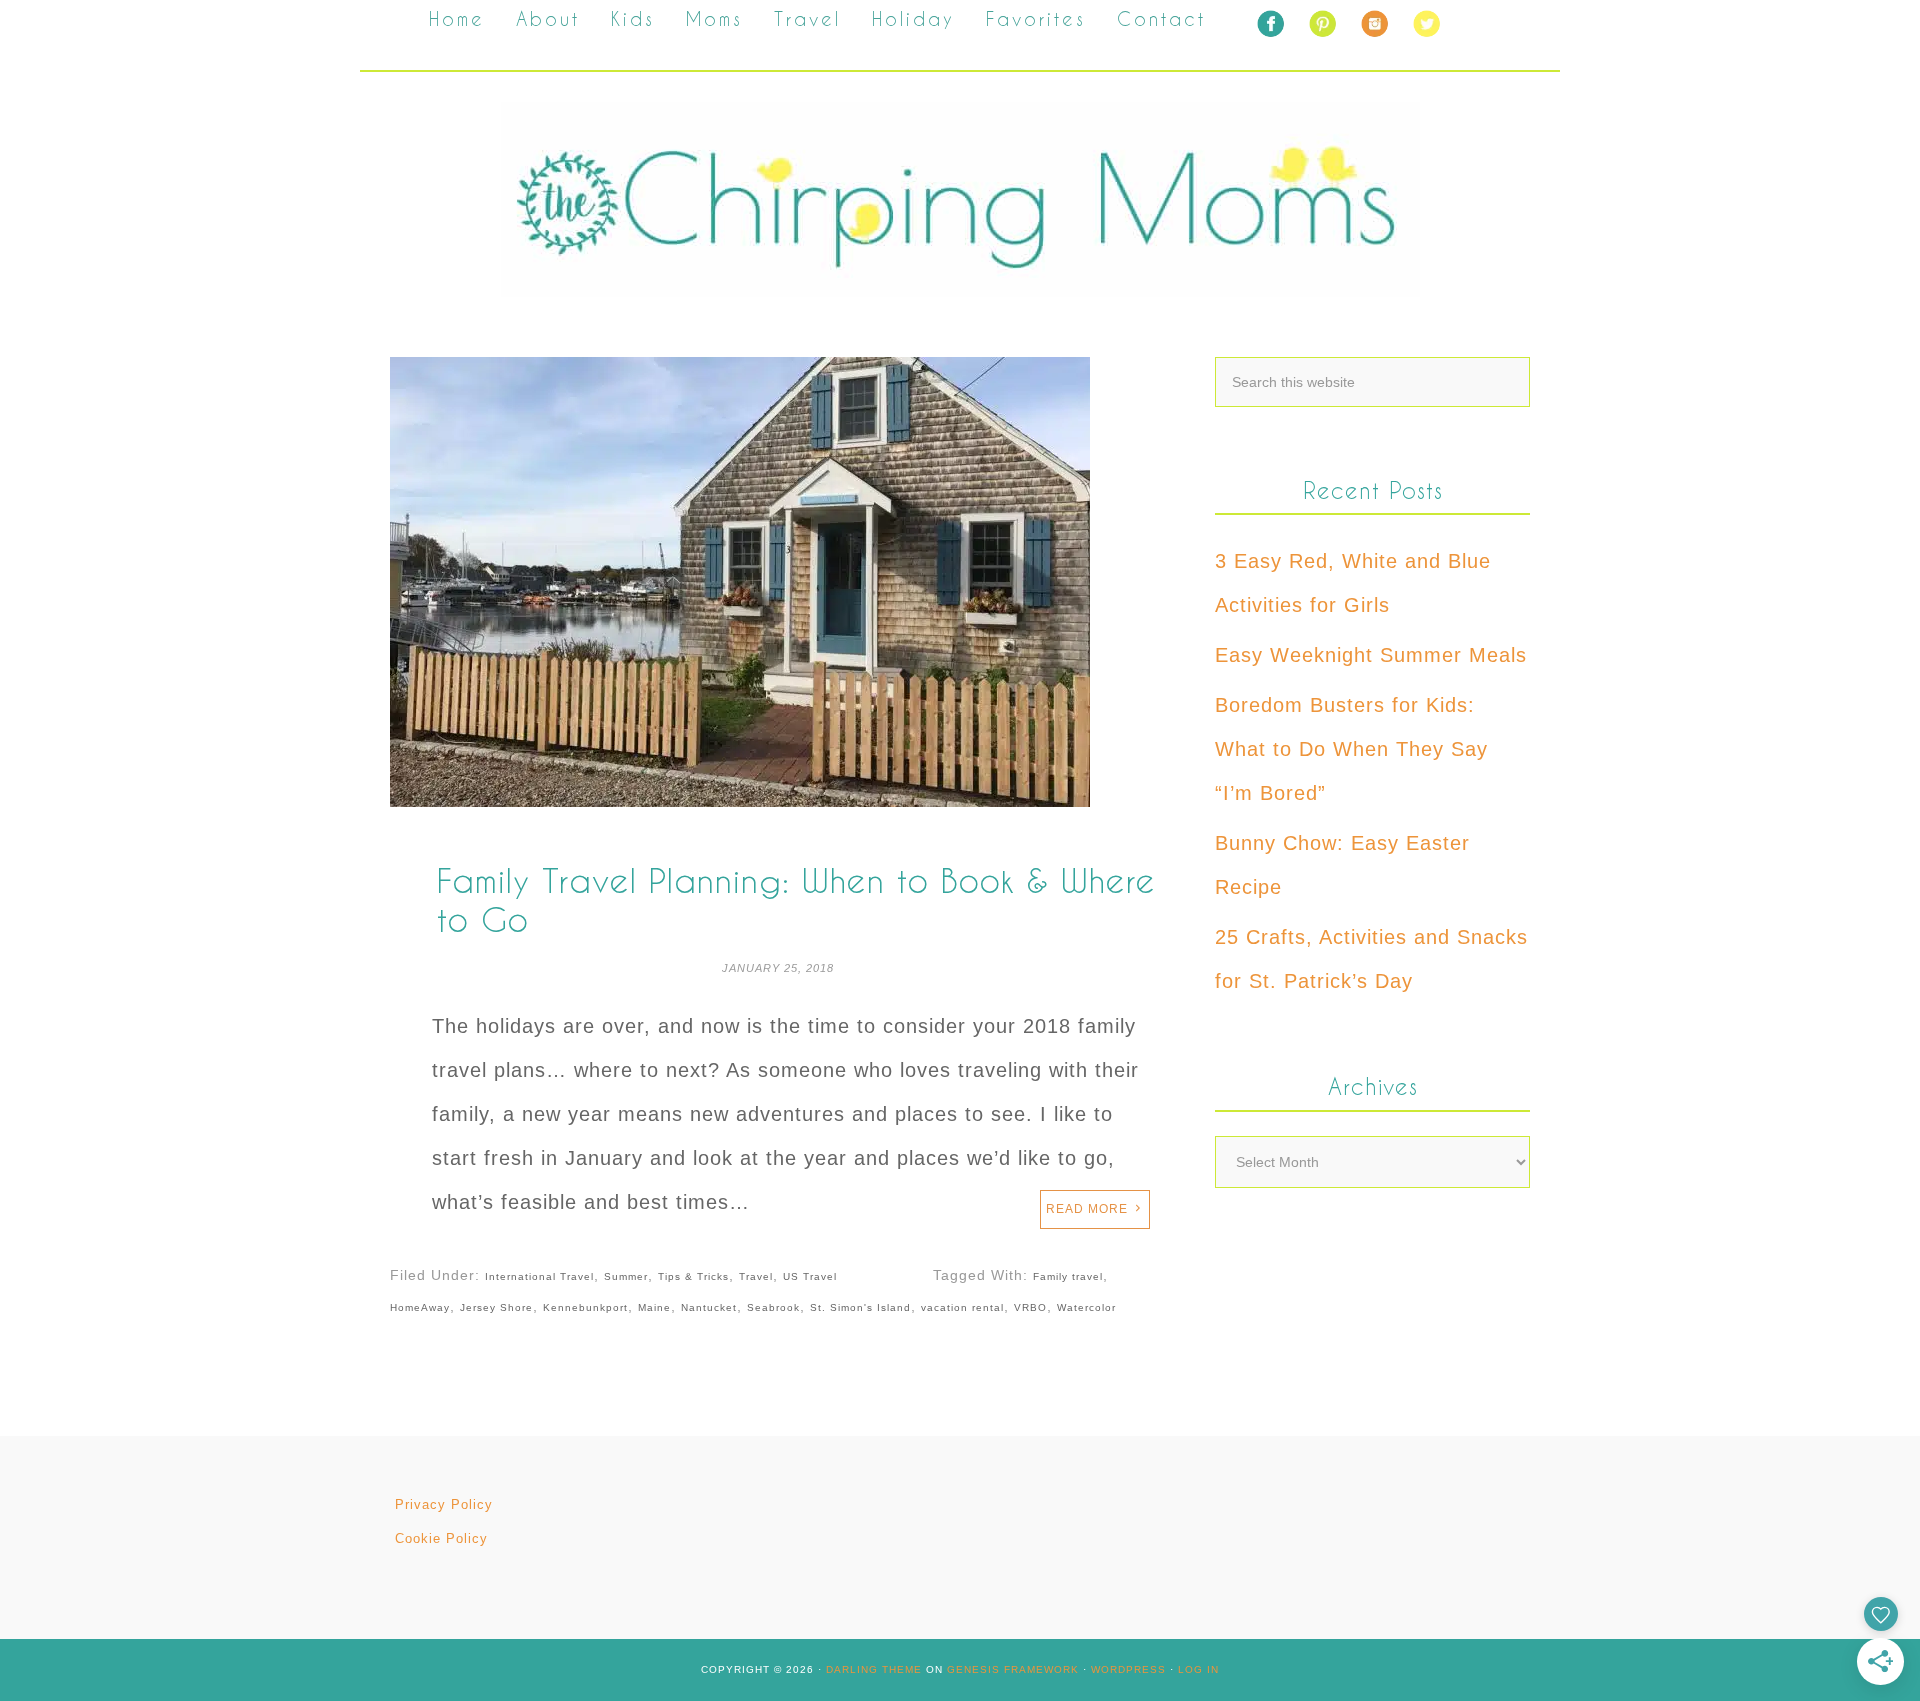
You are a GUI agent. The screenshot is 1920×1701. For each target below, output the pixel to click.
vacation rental (962, 1307)
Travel (756, 1276)
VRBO (1030, 1307)
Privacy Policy (444, 1504)
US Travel (810, 1276)
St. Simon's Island (860, 1307)
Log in (1198, 1669)
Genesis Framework (1013, 1669)
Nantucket (709, 1307)
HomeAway (420, 1307)
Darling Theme (874, 1669)
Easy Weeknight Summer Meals (1371, 655)
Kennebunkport (585, 1307)
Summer (626, 1276)
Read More (1087, 1209)
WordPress (1128, 1669)
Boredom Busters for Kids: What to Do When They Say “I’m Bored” (1351, 749)
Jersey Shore (496, 1307)
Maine (654, 1307)
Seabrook (773, 1307)
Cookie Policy (441, 1538)
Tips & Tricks (693, 1276)
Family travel (1068, 1276)
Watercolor (1086, 1307)
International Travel (539, 1276)
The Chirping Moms (960, 199)
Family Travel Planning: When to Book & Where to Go (796, 900)
